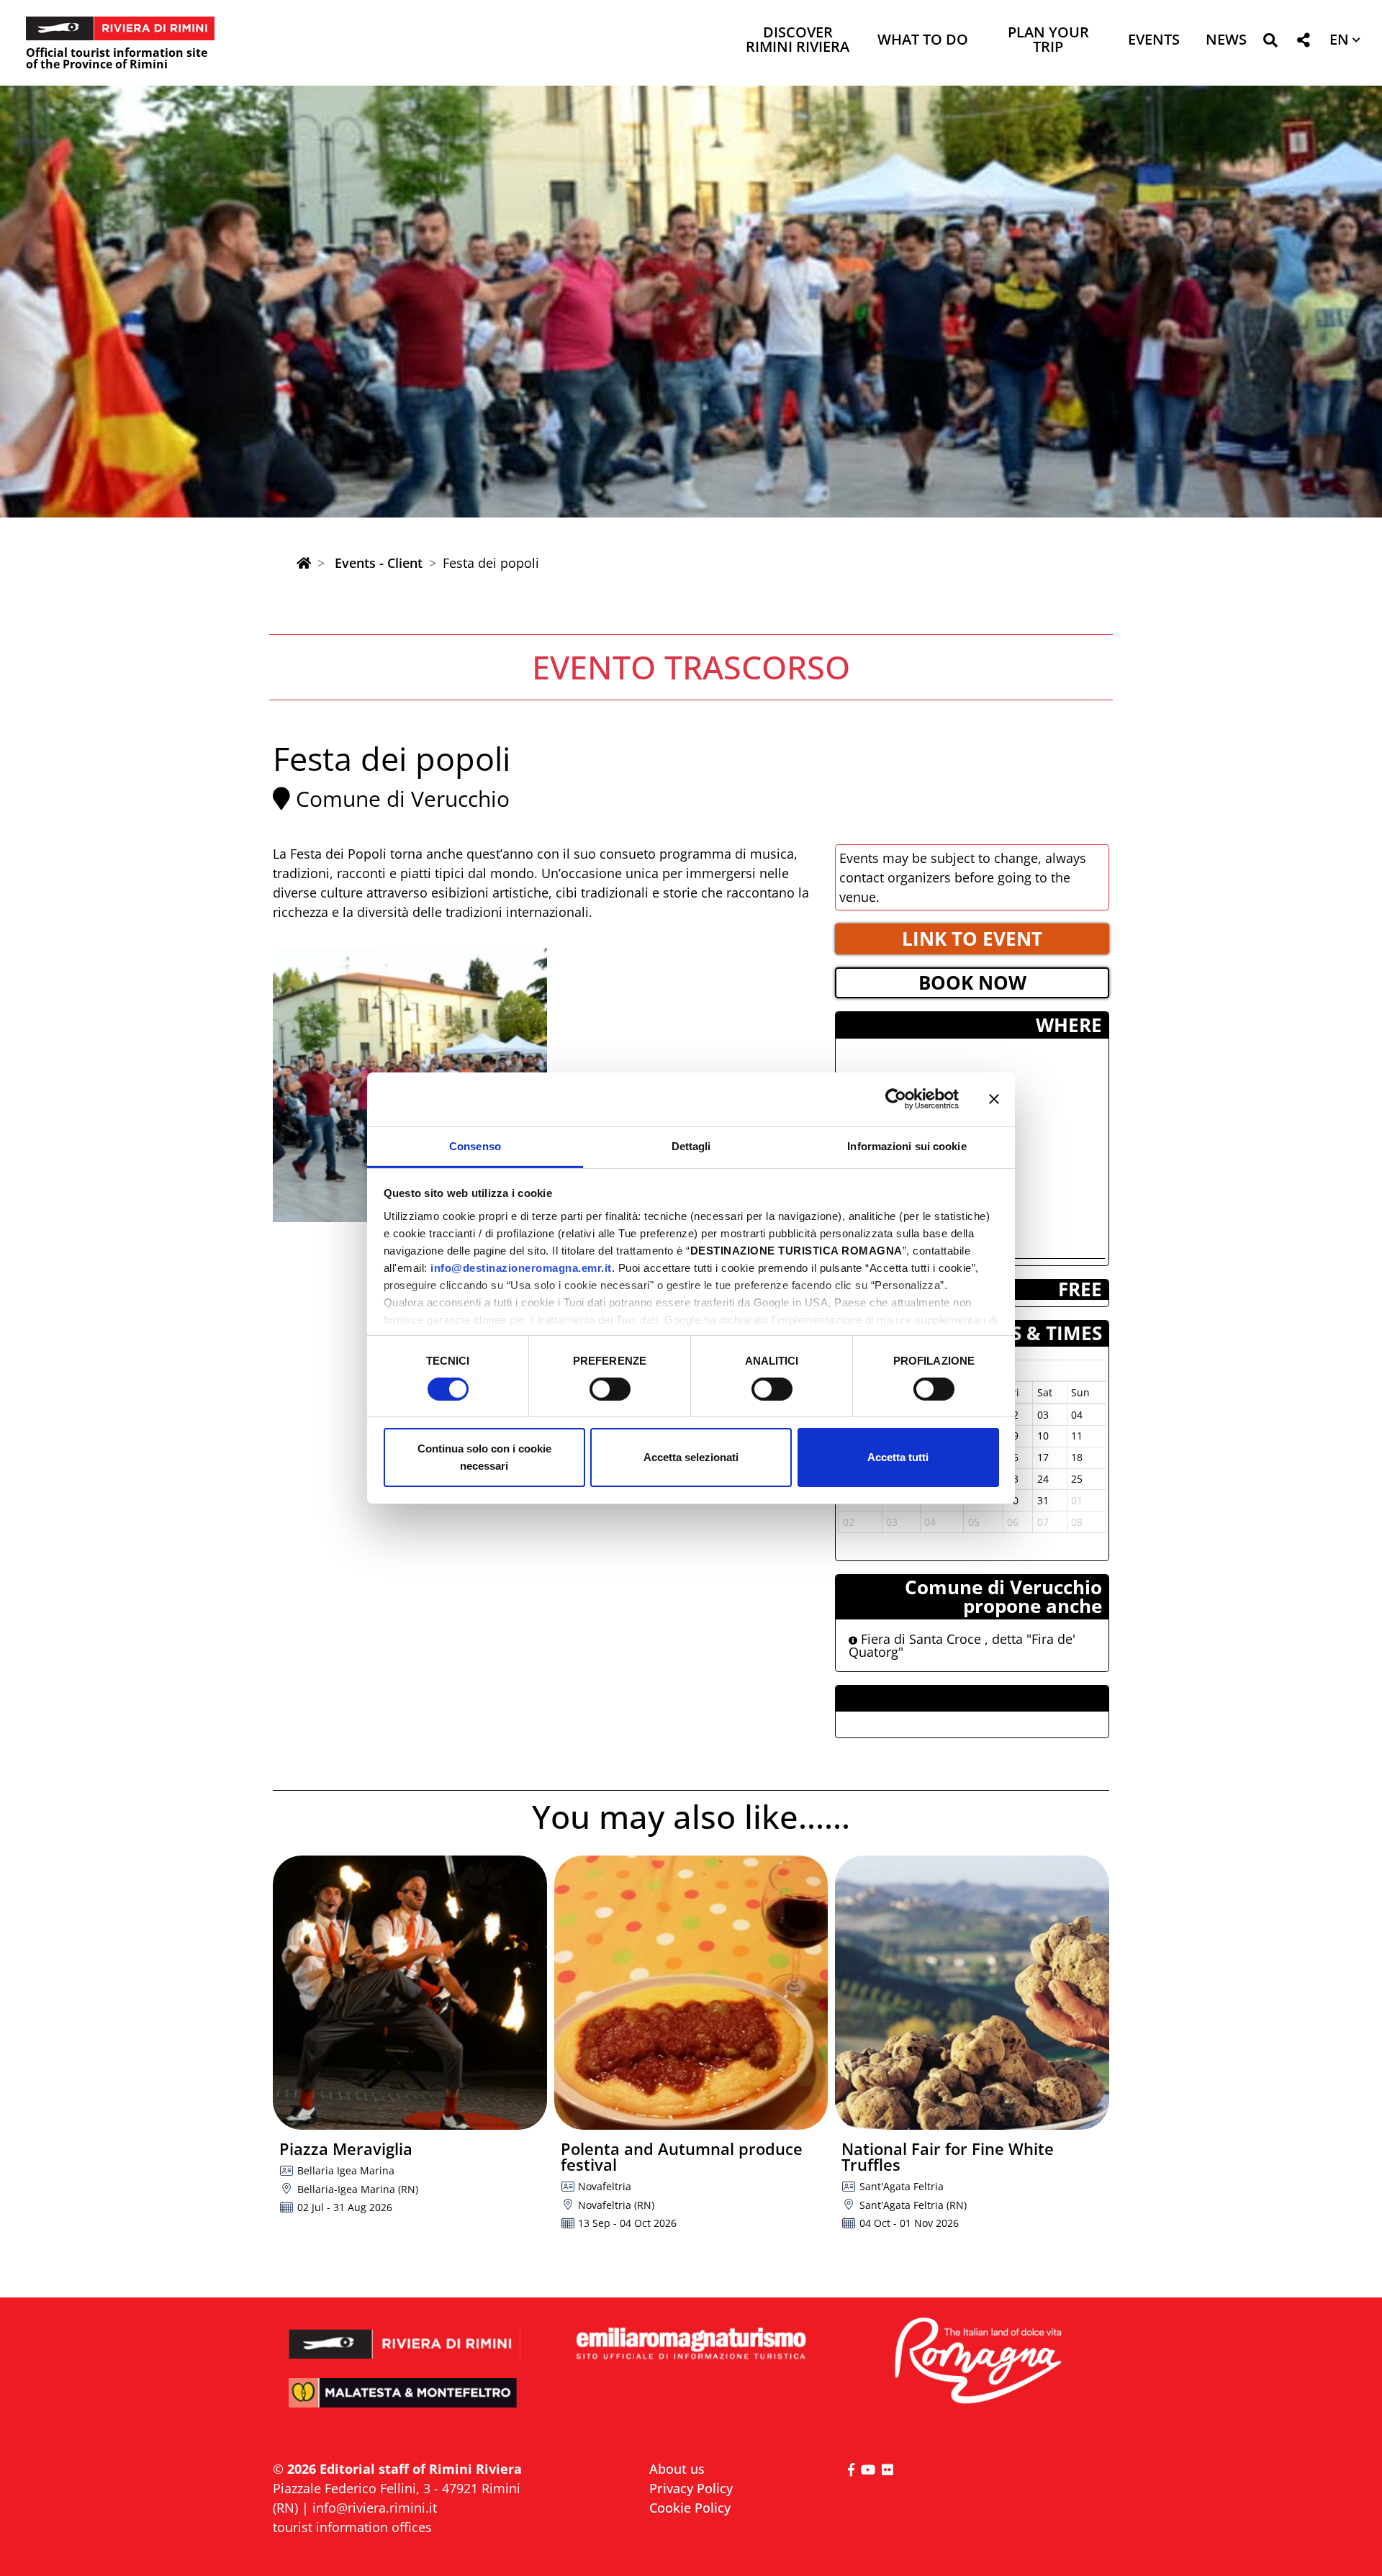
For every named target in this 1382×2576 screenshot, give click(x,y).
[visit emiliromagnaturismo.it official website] (691, 2345)
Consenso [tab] (475, 1145)
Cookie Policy (690, 2508)
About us (677, 2469)
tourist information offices (352, 2527)
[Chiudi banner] (994, 1099)
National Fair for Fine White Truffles (948, 2156)
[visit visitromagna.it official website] (977, 2362)
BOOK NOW (972, 982)
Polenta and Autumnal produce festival (682, 2156)
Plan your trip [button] (1048, 41)
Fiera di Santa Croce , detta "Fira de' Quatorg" (962, 1645)
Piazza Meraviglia (346, 2148)
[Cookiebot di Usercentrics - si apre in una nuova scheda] (896, 1099)
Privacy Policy (691, 2488)
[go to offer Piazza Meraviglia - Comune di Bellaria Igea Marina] (410, 1993)
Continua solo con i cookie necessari (484, 1457)
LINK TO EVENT (972, 939)
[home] (304, 563)
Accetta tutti (898, 1457)
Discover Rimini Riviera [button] (798, 41)
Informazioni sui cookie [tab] (907, 1145)
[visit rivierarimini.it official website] (405, 2335)
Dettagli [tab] (691, 1145)
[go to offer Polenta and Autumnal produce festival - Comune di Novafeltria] (691, 1993)
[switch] (610, 1389)
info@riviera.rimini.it (375, 2508)
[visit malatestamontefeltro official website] (405, 2403)
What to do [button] (923, 41)
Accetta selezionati (691, 1457)
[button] (1270, 43)
